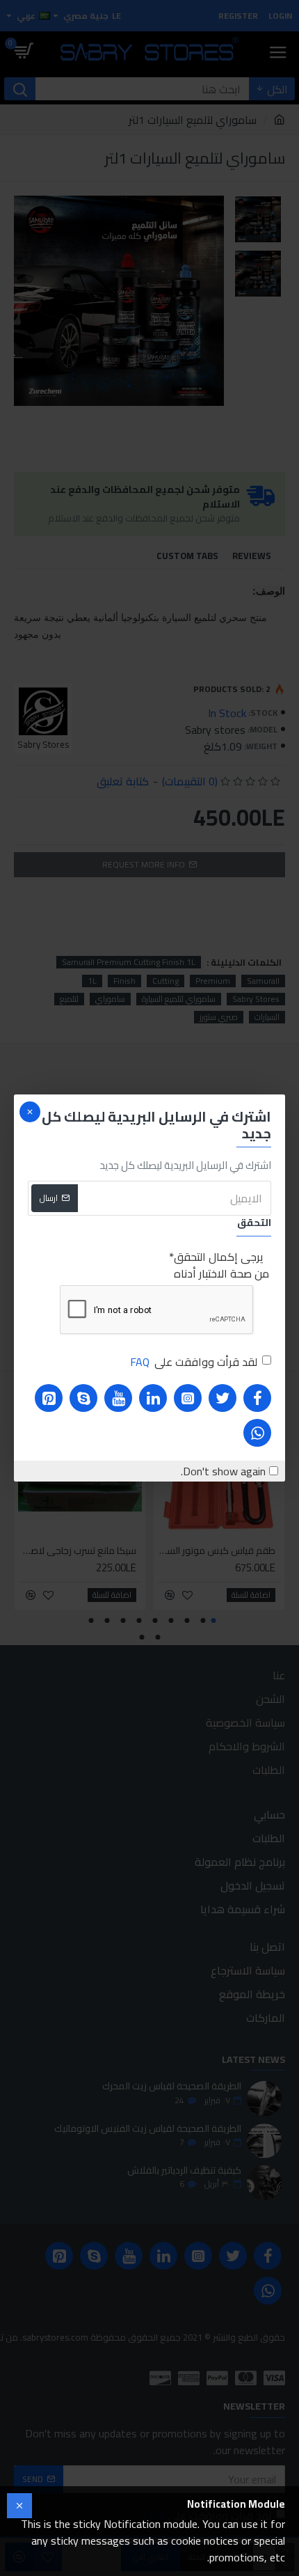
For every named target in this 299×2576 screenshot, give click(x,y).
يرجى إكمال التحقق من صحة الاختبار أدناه (221, 1265)
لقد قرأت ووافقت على (194, 1362)
